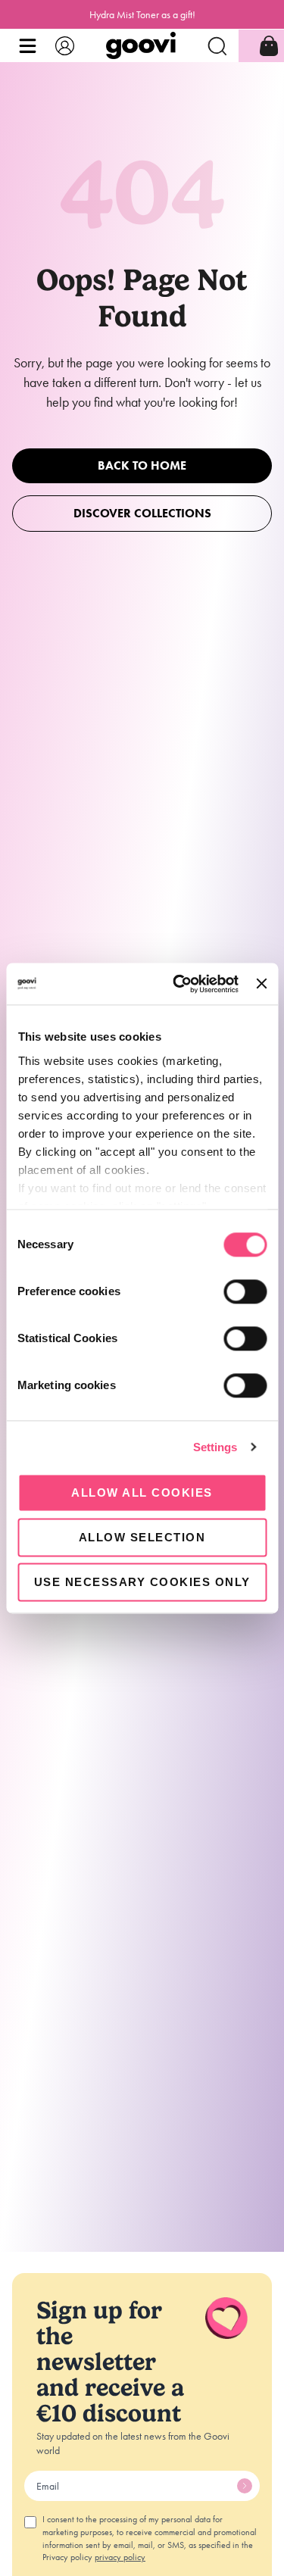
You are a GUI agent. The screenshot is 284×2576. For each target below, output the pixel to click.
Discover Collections (142, 513)
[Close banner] (261, 984)
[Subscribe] (245, 2486)
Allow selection (142, 1537)
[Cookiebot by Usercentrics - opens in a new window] (178, 984)
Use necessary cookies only (142, 1582)
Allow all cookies (142, 1493)
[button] (28, 46)
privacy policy (120, 2557)
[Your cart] (269, 46)
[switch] (245, 1291)
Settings (215, 1447)
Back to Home (142, 465)
